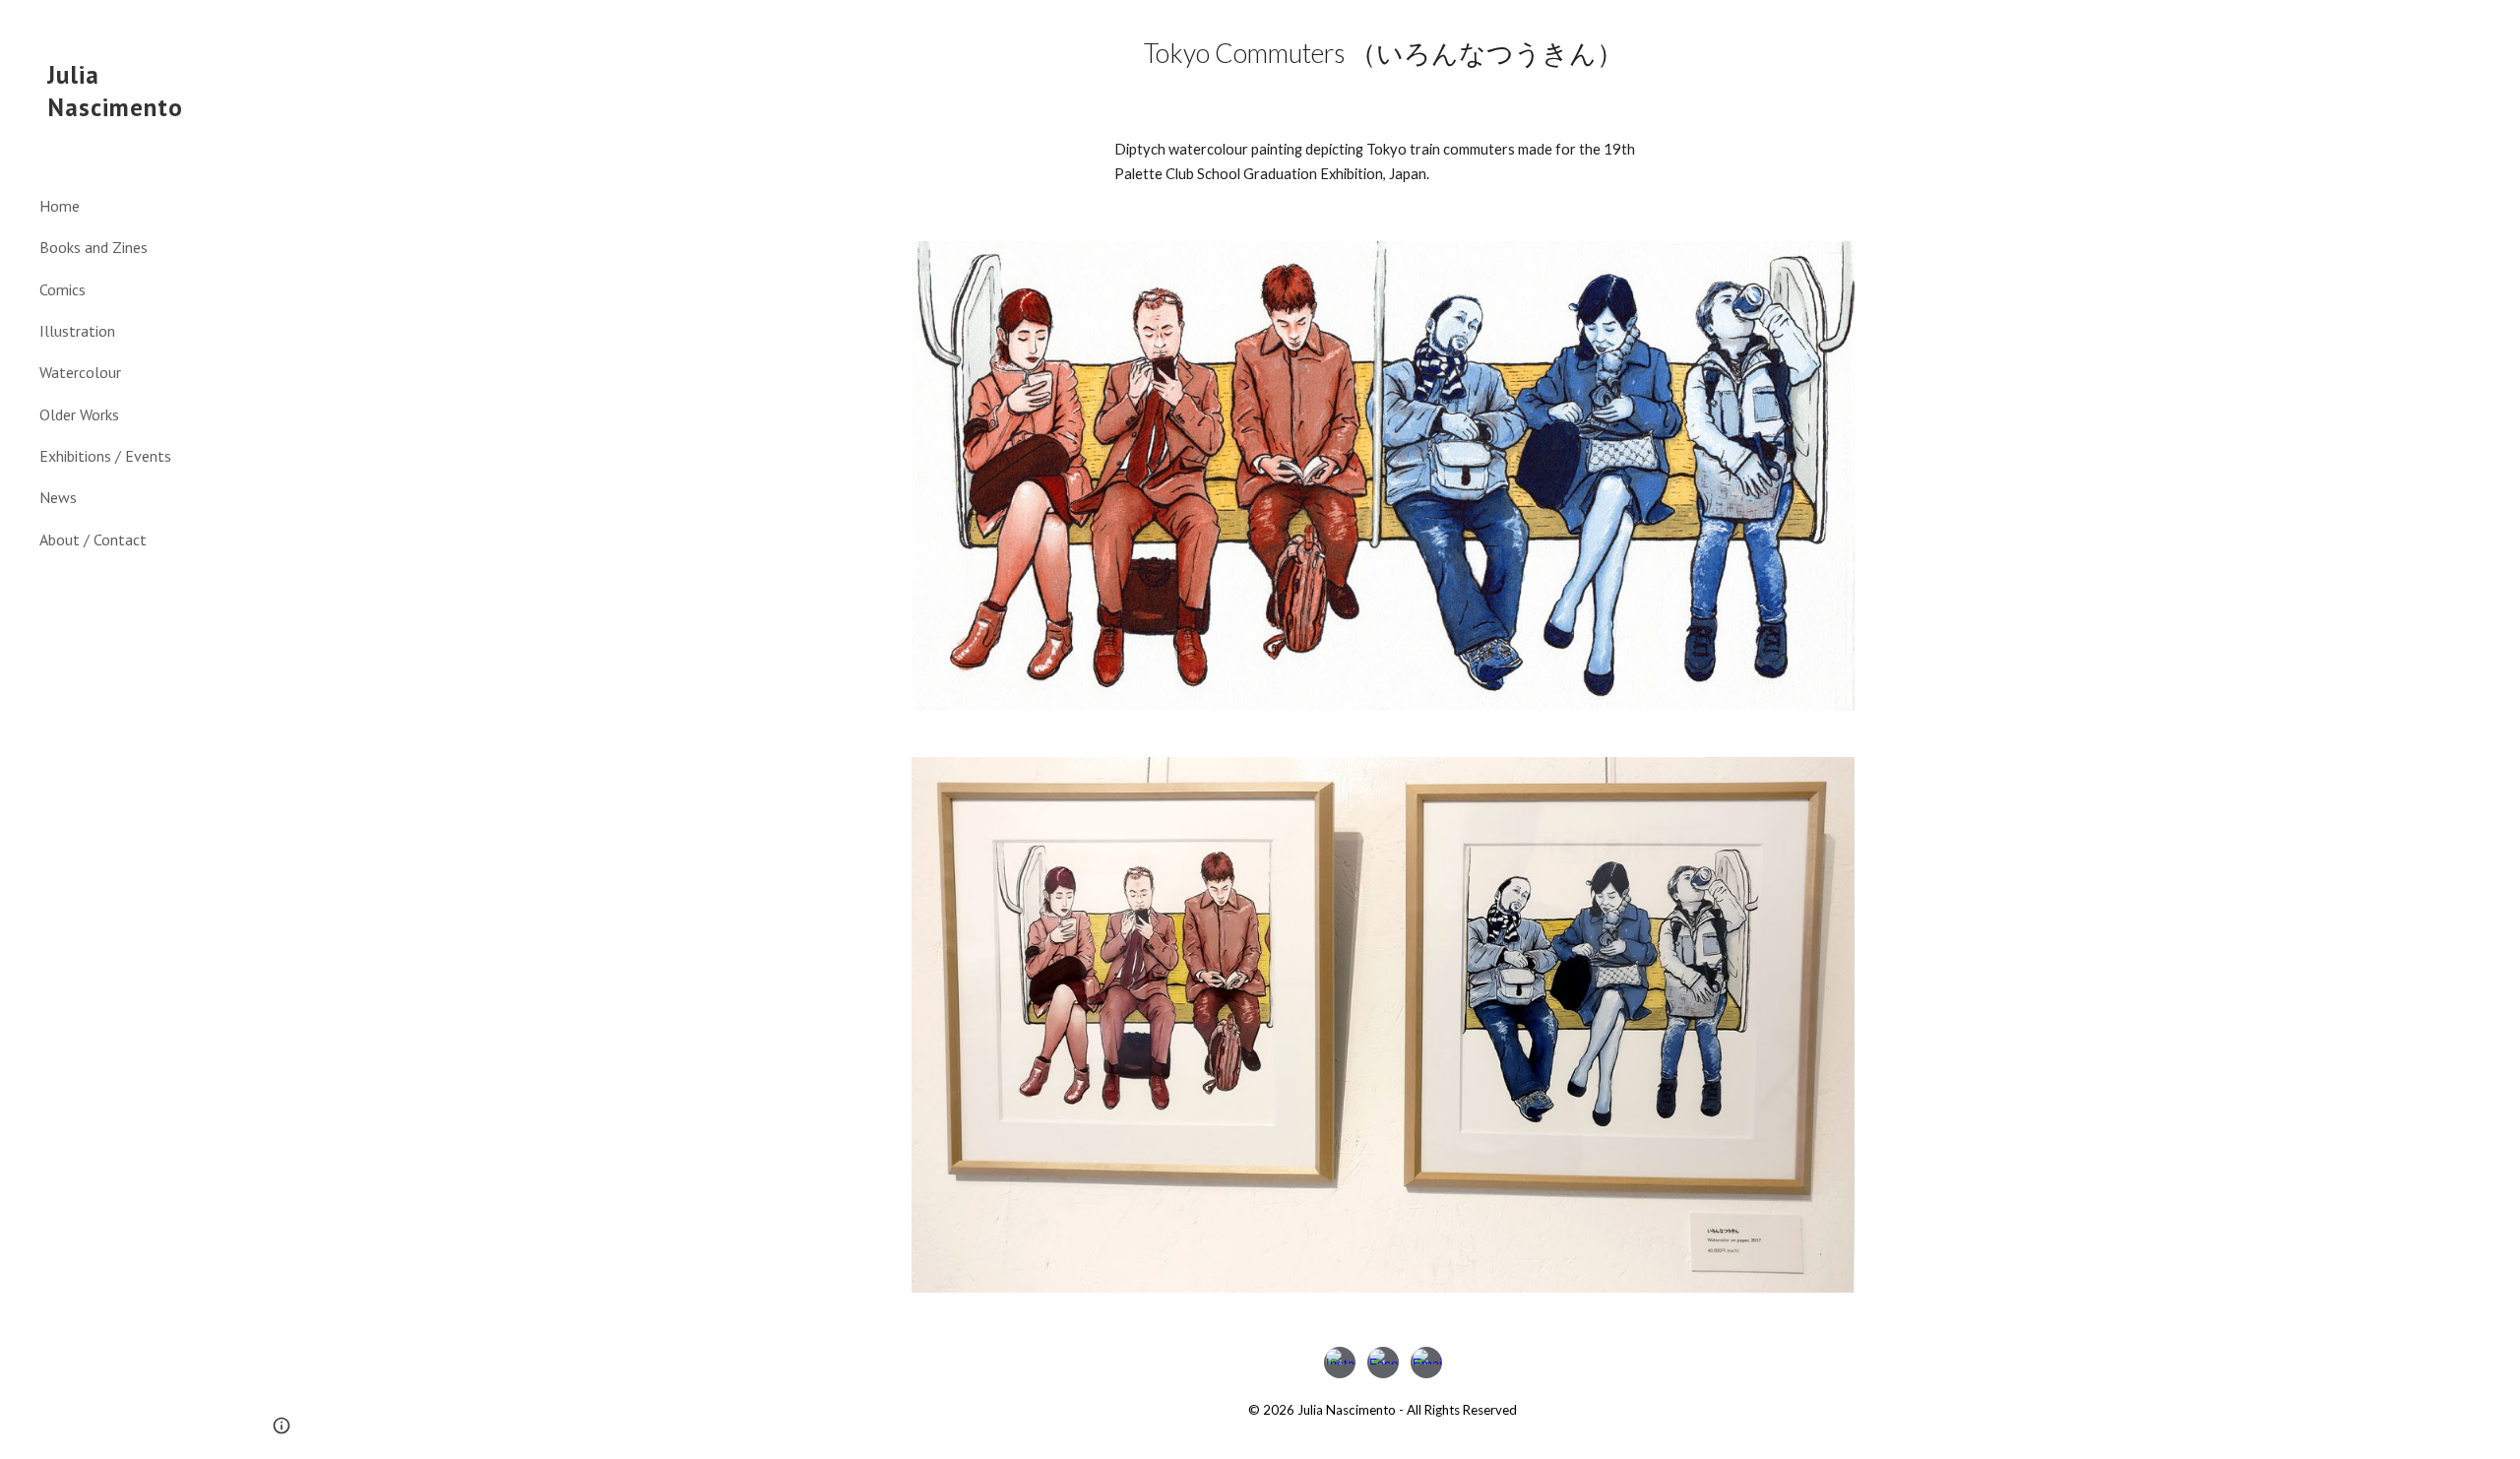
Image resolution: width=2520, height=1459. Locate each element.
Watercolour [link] (80, 372)
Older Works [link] (79, 414)
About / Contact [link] (93, 539)
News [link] (58, 497)
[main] (1383, 53)
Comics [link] (63, 289)
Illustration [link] (77, 331)
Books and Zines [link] (94, 247)
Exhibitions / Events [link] (105, 456)
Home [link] (60, 206)
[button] (2496, 28)
